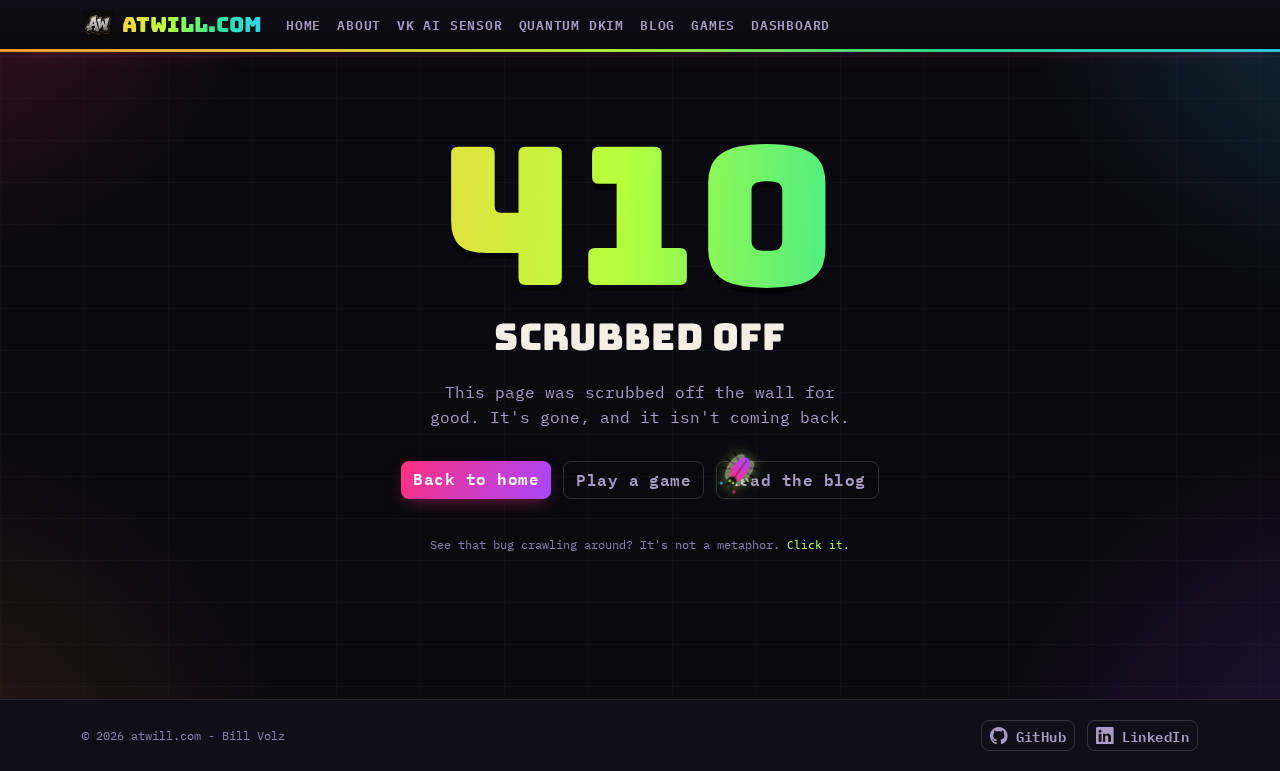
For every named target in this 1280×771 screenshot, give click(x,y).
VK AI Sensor (449, 25)
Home (303, 25)
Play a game (633, 479)
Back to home (476, 478)
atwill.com (192, 24)
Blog (657, 25)
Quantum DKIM (571, 25)
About (359, 25)
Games (713, 25)
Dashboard (790, 25)
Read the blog (797, 479)
